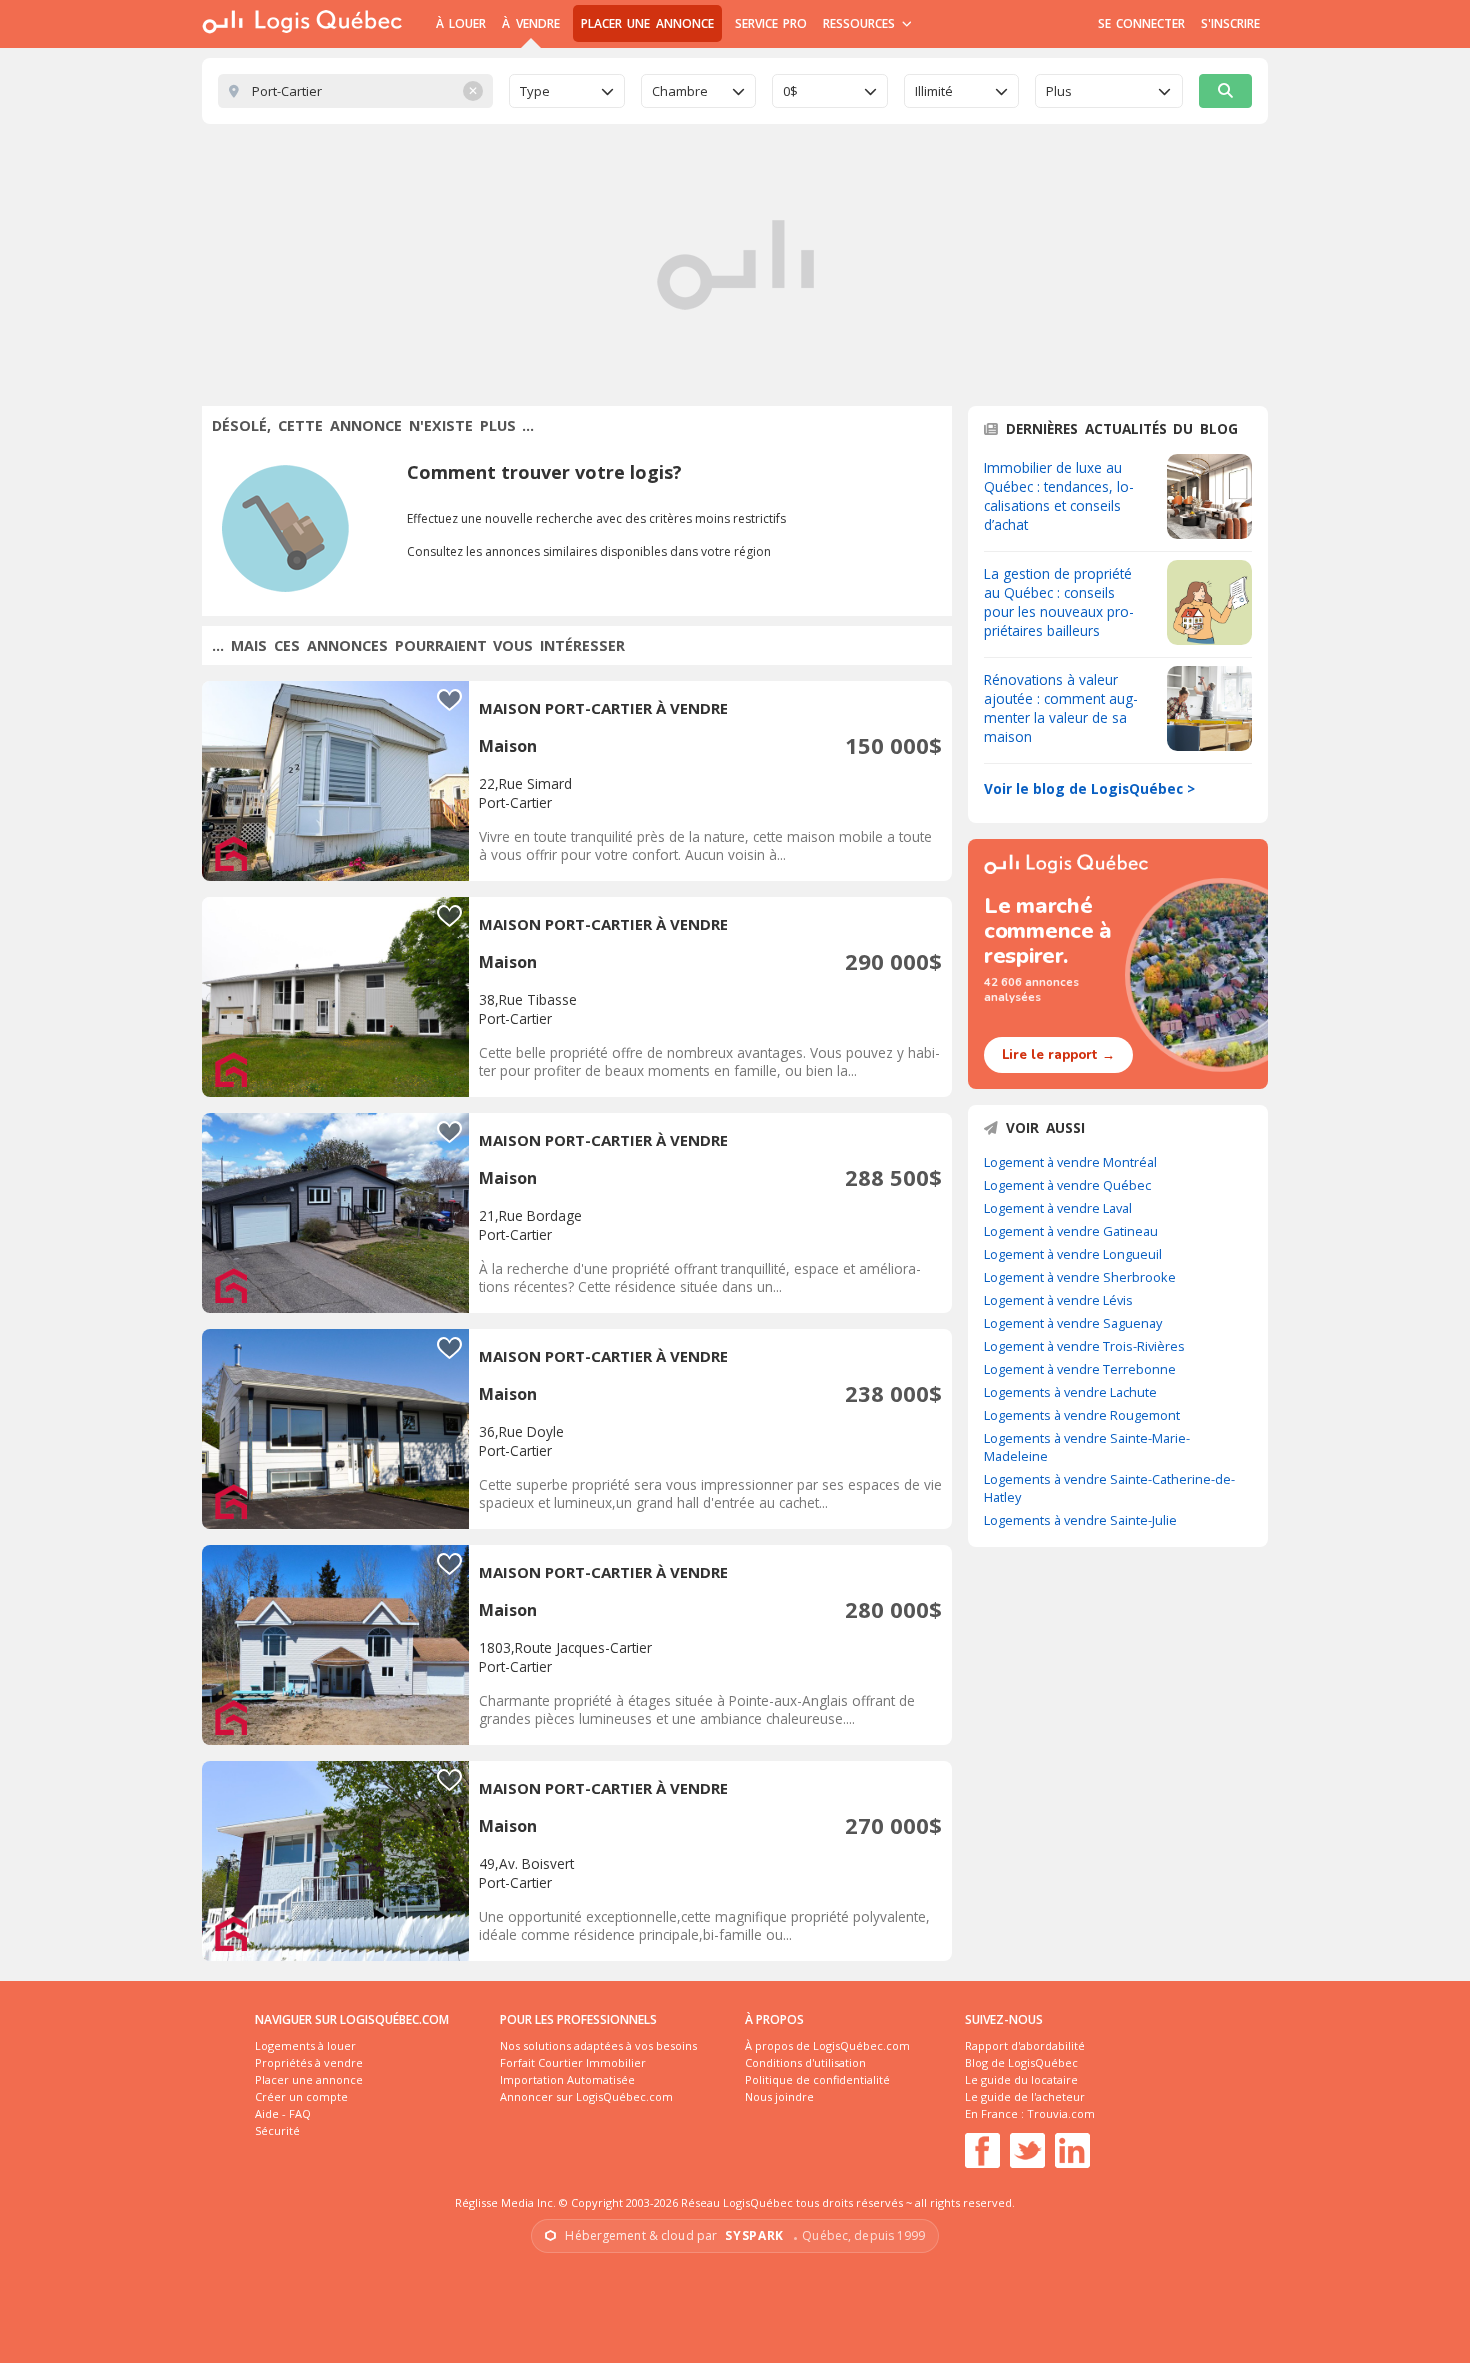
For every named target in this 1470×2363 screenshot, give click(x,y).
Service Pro (771, 23)
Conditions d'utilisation (805, 2062)
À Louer (461, 23)
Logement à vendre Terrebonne (1080, 1369)
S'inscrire (1230, 23)
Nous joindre (779, 2096)
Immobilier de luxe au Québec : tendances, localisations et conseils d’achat (1059, 496)
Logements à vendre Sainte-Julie (1080, 1520)
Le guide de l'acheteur (1025, 2096)
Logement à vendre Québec (1067, 1185)
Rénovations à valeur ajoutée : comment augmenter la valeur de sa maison (1061, 708)
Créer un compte (301, 2096)
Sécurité (277, 2130)
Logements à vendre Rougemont (1082, 1415)
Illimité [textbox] (934, 91)
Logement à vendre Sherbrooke (1080, 1277)
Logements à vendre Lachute (1070, 1392)
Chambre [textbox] (680, 91)
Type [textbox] (535, 91)
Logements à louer (305, 2045)
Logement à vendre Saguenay (1073, 1323)
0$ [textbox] (790, 91)
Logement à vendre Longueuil (1073, 1254)
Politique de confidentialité (817, 2079)
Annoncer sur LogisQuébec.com (586, 2096)
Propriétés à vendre (309, 2062)
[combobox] (567, 91)
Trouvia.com (1061, 2113)
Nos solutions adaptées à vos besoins (598, 2045)
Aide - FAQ (283, 2113)
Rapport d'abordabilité (1025, 2045)
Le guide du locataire (1021, 2079)
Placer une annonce (647, 23)
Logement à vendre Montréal (1070, 1162)
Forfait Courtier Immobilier (573, 2062)
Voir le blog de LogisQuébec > (1089, 788)
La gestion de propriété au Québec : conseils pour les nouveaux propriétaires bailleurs (1059, 602)
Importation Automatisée (567, 2079)
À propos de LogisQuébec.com (827, 2045)
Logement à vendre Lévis (1058, 1300)
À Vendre (530, 23)
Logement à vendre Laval (1058, 1208)
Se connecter (1141, 23)
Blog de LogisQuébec (1021, 2062)
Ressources (861, 23)
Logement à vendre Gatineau (1071, 1231)
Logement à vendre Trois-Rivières (1084, 1346)
